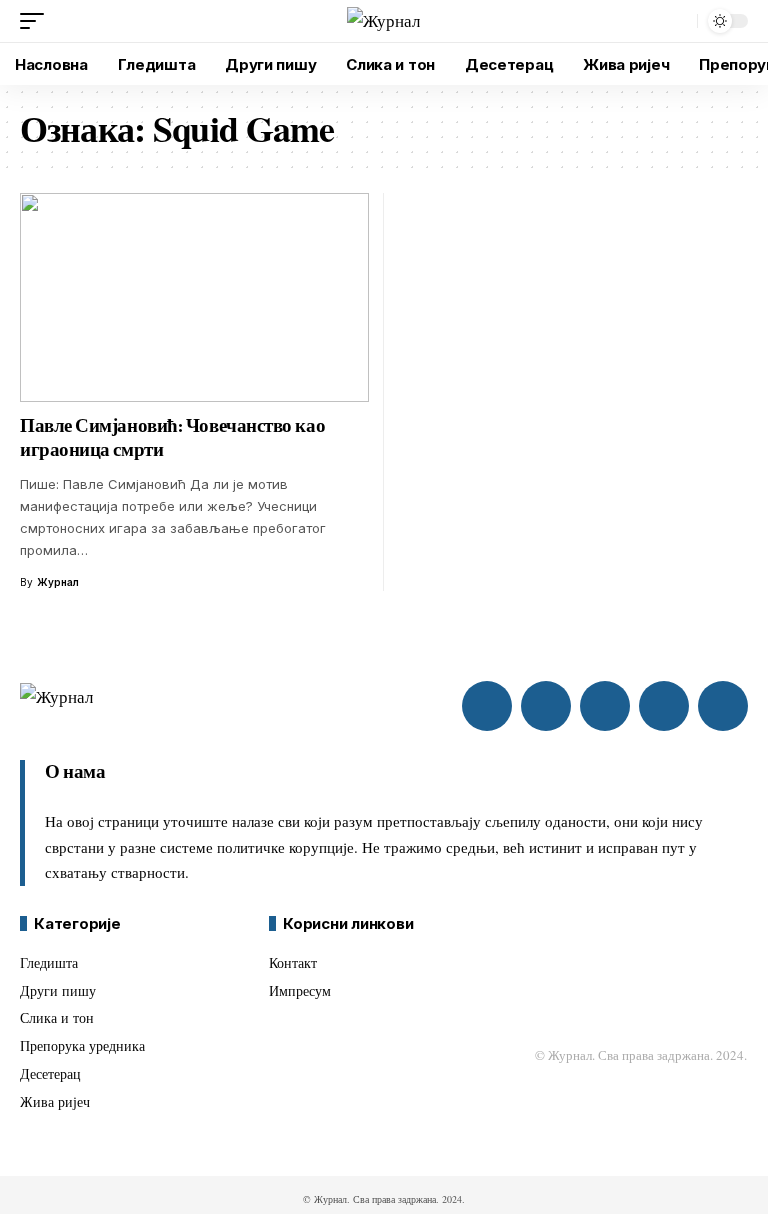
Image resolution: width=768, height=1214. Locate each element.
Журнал (58, 582)
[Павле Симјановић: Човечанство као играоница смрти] (194, 297)
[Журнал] (383, 21)
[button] (37, 21)
